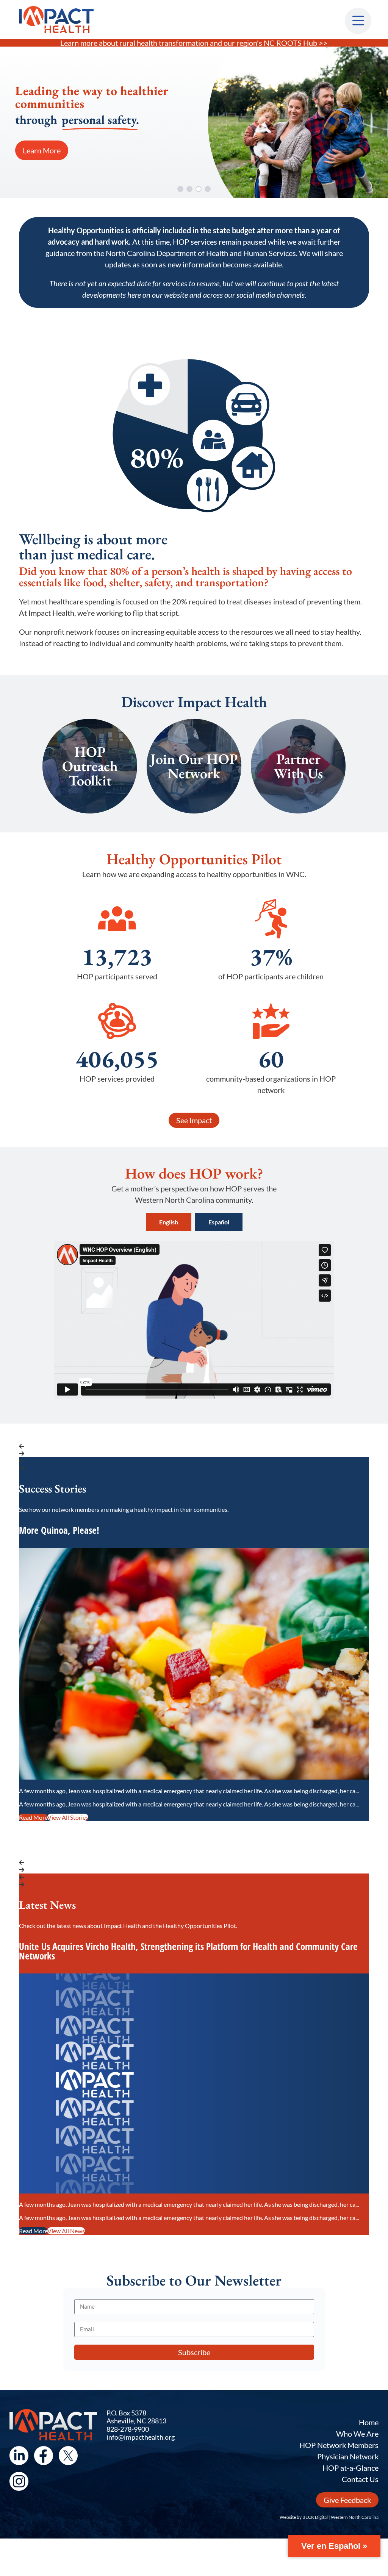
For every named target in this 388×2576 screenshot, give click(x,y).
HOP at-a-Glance (350, 2468)
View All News (66, 2231)
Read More (33, 1817)
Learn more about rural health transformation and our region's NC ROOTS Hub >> (194, 43)
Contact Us (360, 2479)
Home (369, 2422)
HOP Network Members (339, 2445)
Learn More (42, 150)
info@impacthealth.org (141, 2437)
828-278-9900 (128, 2429)
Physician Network (348, 2456)
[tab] (169, 1222)
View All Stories (68, 1817)
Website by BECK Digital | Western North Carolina (329, 2517)
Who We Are (357, 2434)
